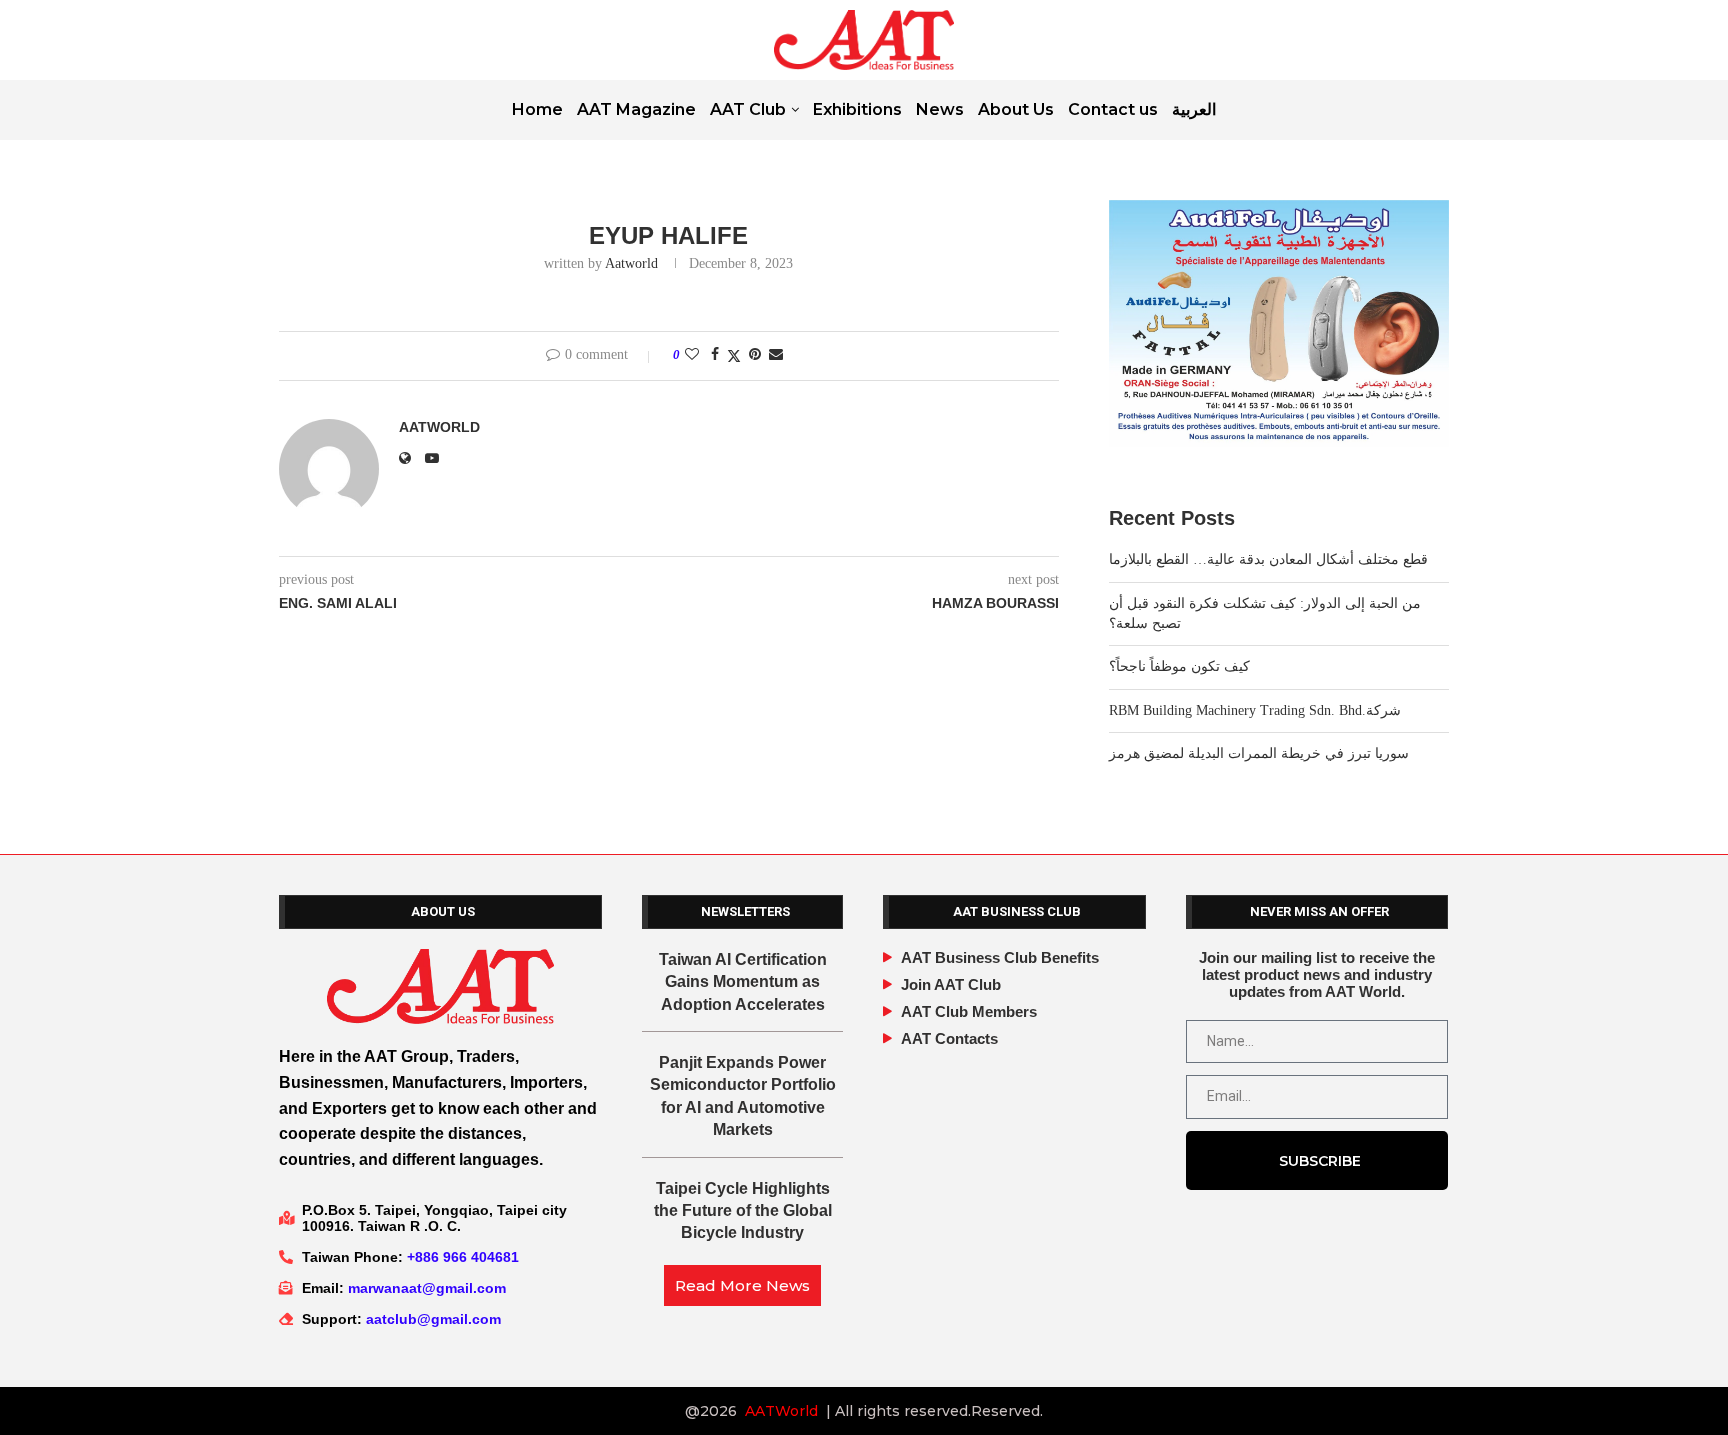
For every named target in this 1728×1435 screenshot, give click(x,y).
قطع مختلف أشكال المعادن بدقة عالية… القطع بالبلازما (1268, 559)
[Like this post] (692, 355)
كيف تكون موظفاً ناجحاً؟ (1179, 666)
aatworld (631, 263)
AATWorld (781, 1411)
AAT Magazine (636, 109)
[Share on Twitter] (734, 356)
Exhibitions (857, 109)
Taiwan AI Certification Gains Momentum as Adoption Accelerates (743, 982)
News (940, 109)
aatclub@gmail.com (433, 1319)
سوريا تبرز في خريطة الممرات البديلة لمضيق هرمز (1259, 753)
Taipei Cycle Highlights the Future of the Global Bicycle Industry (743, 1211)
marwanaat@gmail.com (427, 1288)
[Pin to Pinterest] (755, 355)
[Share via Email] (776, 355)
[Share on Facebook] (715, 355)
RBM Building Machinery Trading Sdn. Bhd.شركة (1255, 710)
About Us (1016, 109)
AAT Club (748, 109)
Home (537, 109)
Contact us (1113, 109)
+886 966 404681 (463, 1257)
